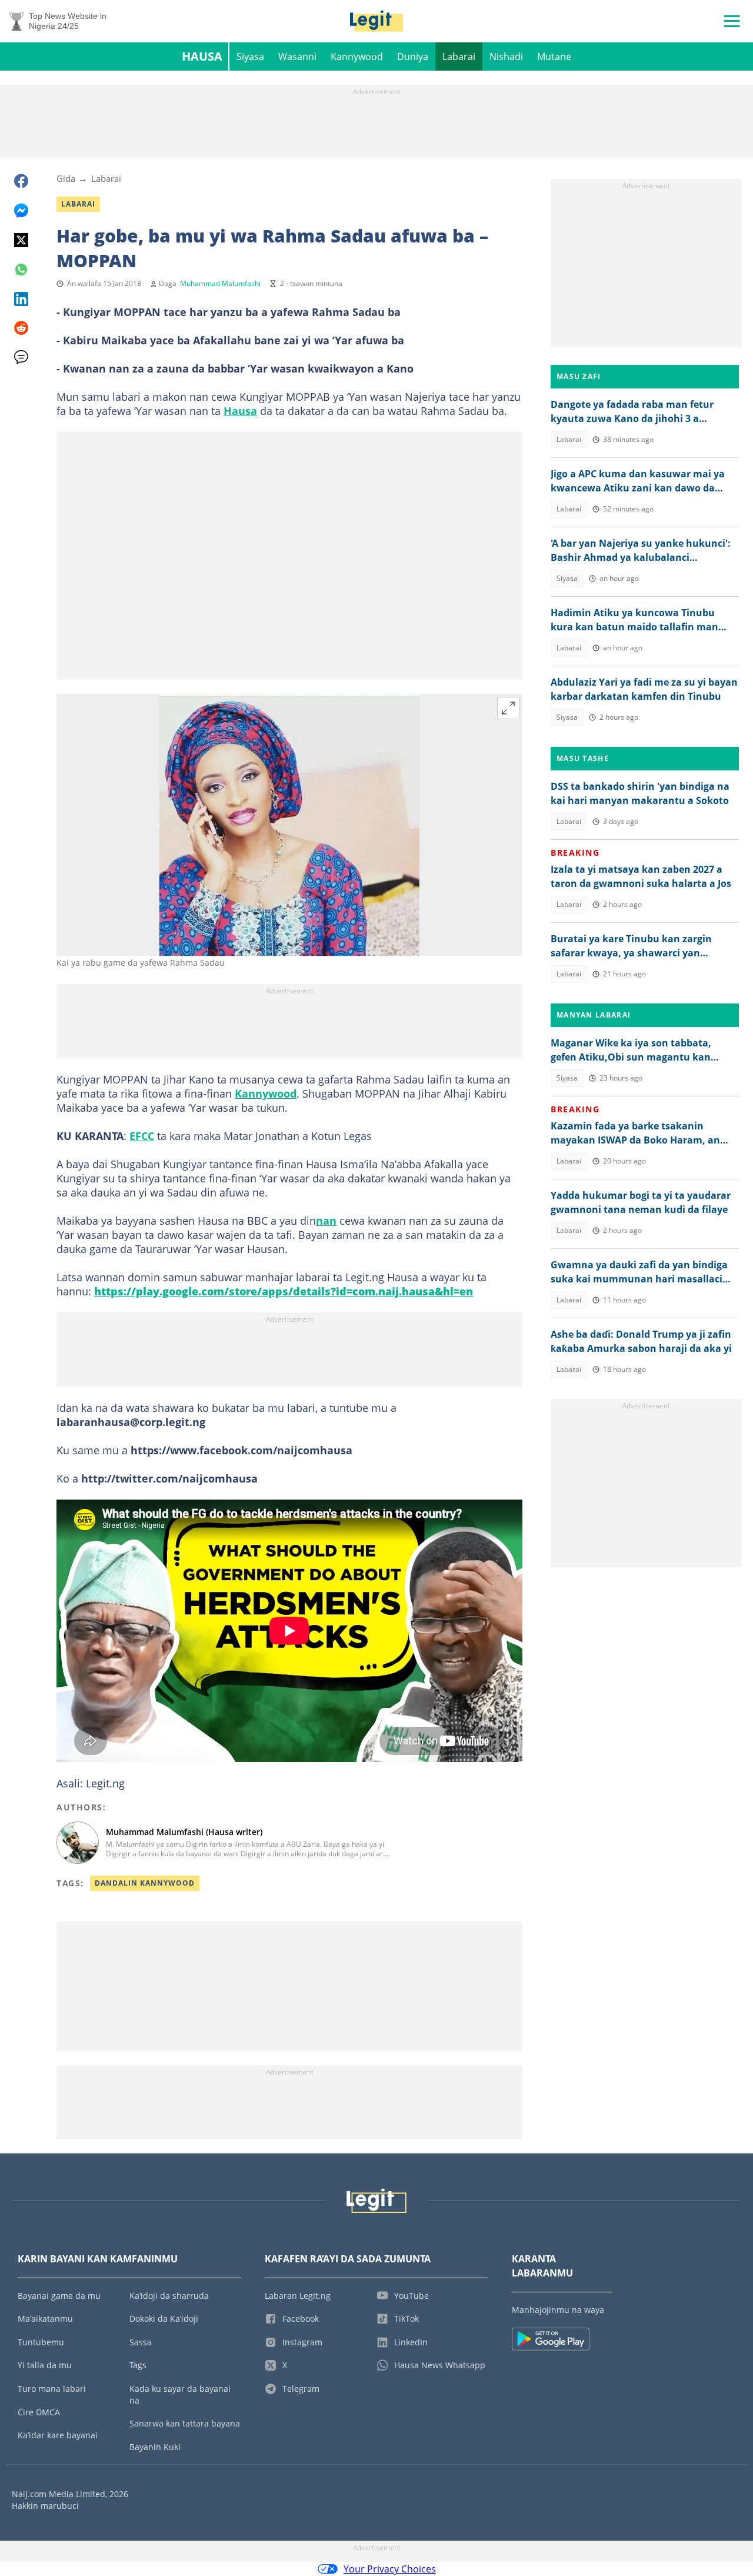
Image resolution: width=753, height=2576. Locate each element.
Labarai (459, 56)
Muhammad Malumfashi (220, 283)
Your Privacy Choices (390, 2569)
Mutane (554, 56)
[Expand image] (508, 708)
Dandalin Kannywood (145, 1883)
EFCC (142, 1136)
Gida (66, 178)
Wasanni (297, 56)
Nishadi (506, 56)
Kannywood (357, 56)
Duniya (413, 56)
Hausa (202, 56)
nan (326, 1221)
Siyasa (250, 56)
